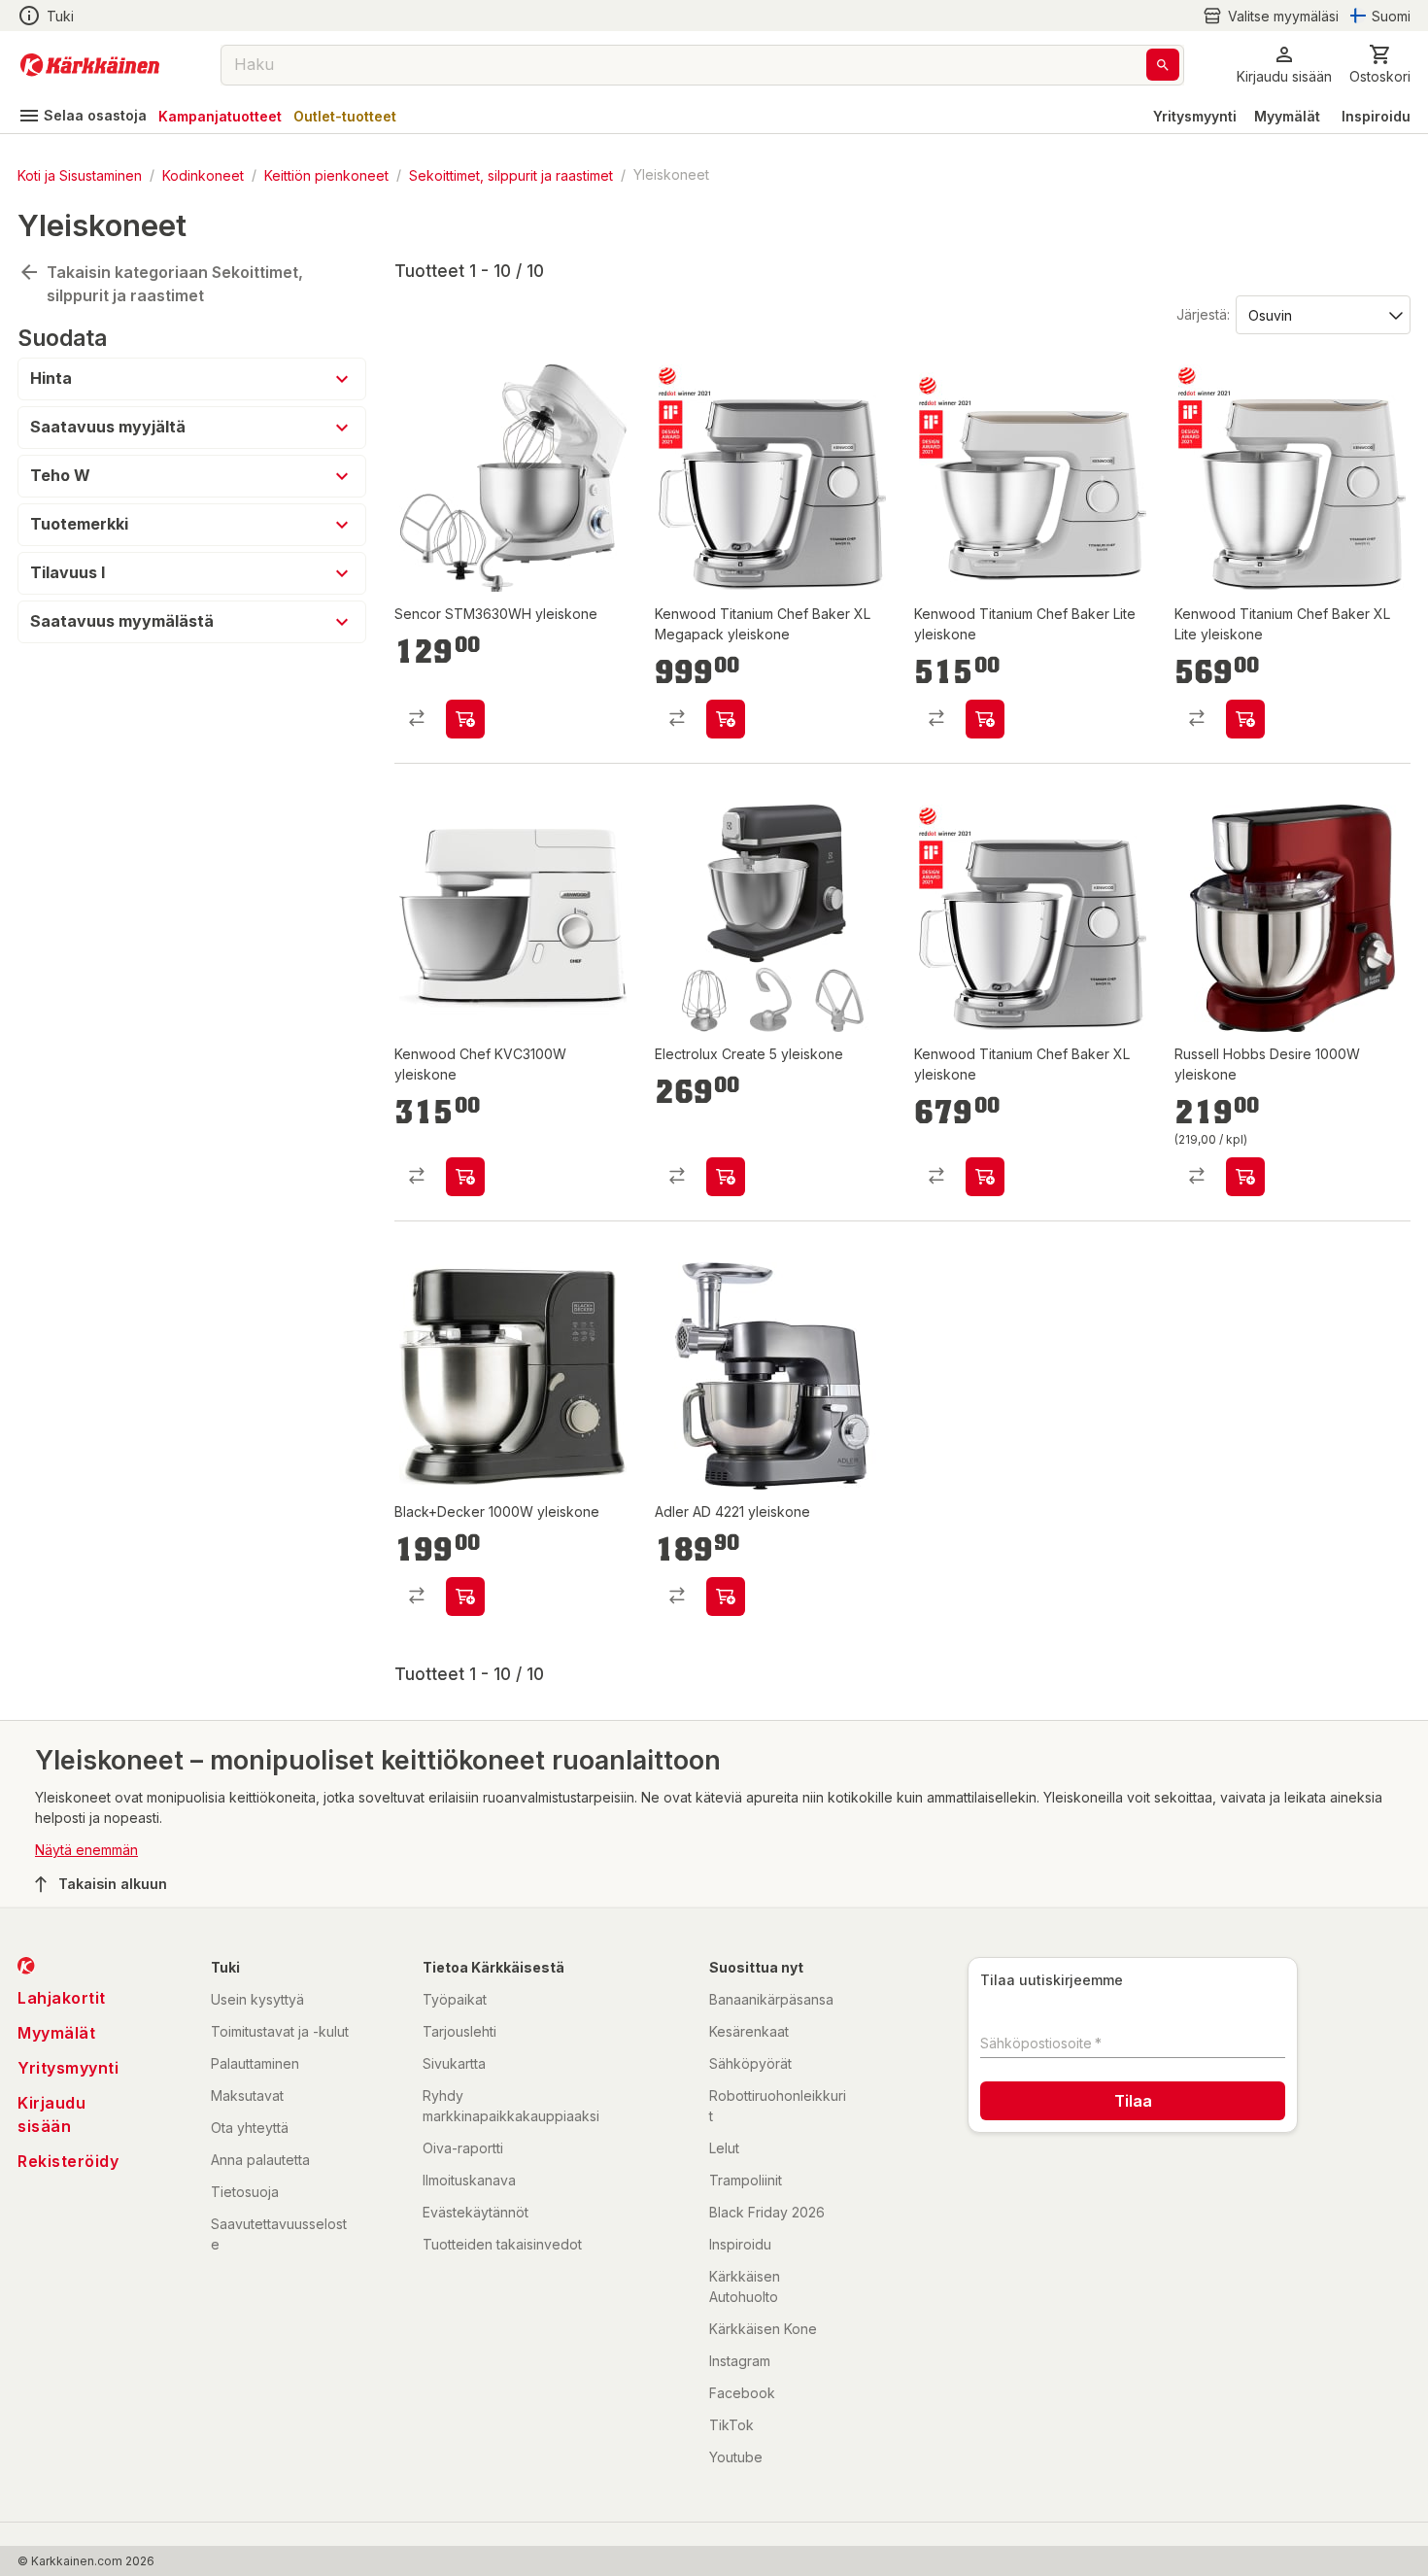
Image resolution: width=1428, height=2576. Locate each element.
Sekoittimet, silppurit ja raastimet (511, 174)
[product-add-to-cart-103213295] (726, 1177)
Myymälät (1287, 116)
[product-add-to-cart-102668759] (985, 1177)
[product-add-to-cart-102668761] (985, 719)
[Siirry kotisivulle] (90, 65)
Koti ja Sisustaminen (80, 174)
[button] (1271, 16)
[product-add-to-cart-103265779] (465, 1597)
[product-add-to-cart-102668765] (726, 719)
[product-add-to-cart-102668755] (1245, 719)
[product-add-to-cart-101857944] (465, 1177)
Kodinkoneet (203, 174)
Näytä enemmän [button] (86, 1850)
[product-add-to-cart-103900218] (726, 1597)
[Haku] (1163, 65)
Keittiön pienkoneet (326, 174)
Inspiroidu (1376, 116)
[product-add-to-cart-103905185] (465, 719)
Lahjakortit (62, 1998)
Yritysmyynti (1195, 116)
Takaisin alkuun (113, 1884)
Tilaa (1133, 2101)
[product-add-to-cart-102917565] (1245, 1177)
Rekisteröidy (68, 2161)
